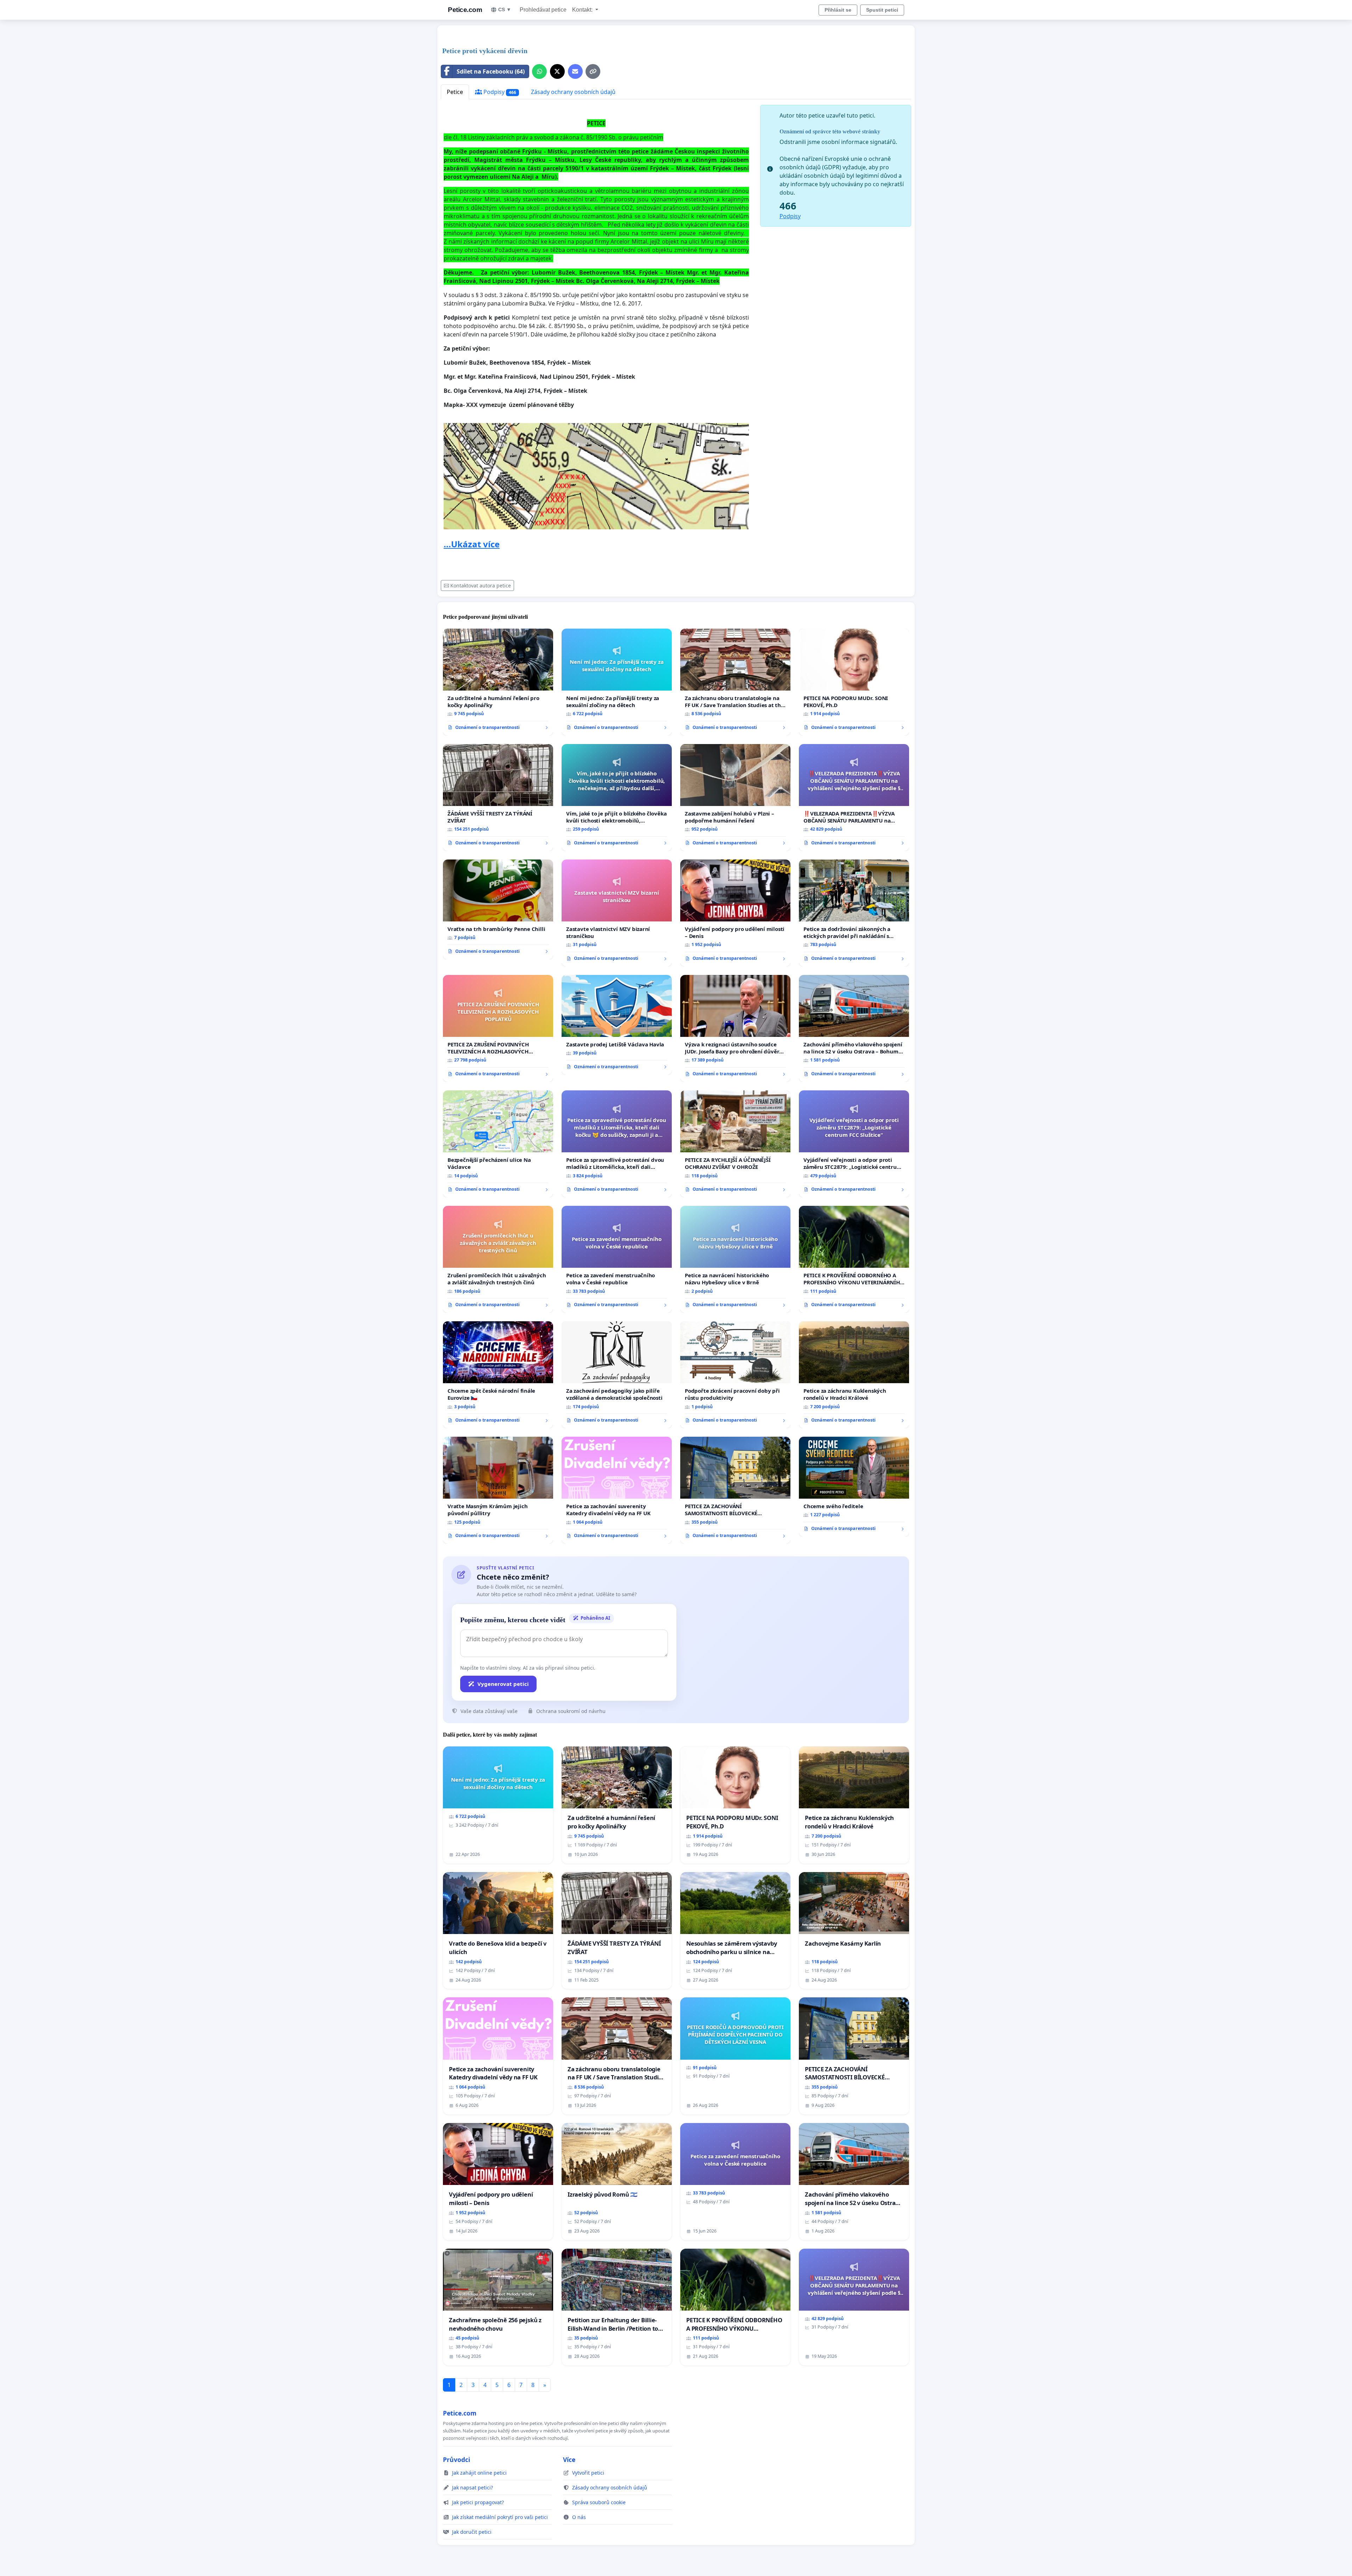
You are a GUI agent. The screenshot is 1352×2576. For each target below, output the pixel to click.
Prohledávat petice (543, 10)
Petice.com (465, 10)
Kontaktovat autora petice (481, 585)
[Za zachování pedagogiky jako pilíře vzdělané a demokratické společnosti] (617, 1375)
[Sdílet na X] (557, 71)
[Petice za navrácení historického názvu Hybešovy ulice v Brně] (735, 1259)
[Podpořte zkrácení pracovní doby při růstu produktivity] (735, 1375)
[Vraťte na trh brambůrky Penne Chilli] (498, 909)
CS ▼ (505, 10)
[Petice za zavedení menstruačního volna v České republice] (617, 1259)
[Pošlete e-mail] (575, 71)
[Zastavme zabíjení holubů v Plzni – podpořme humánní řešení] (735, 798)
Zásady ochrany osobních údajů (573, 92)
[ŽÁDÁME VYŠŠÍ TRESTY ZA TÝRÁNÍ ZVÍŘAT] (498, 798)
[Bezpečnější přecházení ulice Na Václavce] (498, 1144)
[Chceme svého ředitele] (854, 1487)
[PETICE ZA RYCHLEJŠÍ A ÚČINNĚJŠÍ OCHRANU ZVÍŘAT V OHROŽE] (735, 1144)
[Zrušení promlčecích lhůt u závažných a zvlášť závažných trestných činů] (498, 1259)
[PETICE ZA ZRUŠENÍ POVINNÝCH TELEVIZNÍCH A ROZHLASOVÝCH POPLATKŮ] (498, 1028)
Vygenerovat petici (503, 1684)
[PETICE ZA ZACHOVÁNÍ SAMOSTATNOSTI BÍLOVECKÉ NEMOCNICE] (735, 1490)
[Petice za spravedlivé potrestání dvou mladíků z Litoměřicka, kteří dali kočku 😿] (617, 1144)
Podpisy (499, 92)
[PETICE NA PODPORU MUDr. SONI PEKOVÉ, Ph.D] (854, 682)
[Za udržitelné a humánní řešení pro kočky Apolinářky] (498, 682)
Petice (455, 92)
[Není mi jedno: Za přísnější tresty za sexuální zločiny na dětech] (617, 682)
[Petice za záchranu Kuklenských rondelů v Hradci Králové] (854, 1375)
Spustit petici (882, 10)
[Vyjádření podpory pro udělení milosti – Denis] (735, 913)
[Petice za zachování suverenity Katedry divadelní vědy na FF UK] (617, 1490)
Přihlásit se (838, 10)
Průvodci (456, 2460)
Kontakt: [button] (583, 10)
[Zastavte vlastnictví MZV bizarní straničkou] (617, 913)
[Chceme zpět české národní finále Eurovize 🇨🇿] (498, 1375)
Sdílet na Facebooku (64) (491, 71)
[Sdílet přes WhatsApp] (539, 71)
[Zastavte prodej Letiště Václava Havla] (617, 1025)
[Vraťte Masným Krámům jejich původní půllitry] (498, 1490)
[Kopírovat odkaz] (593, 71)
